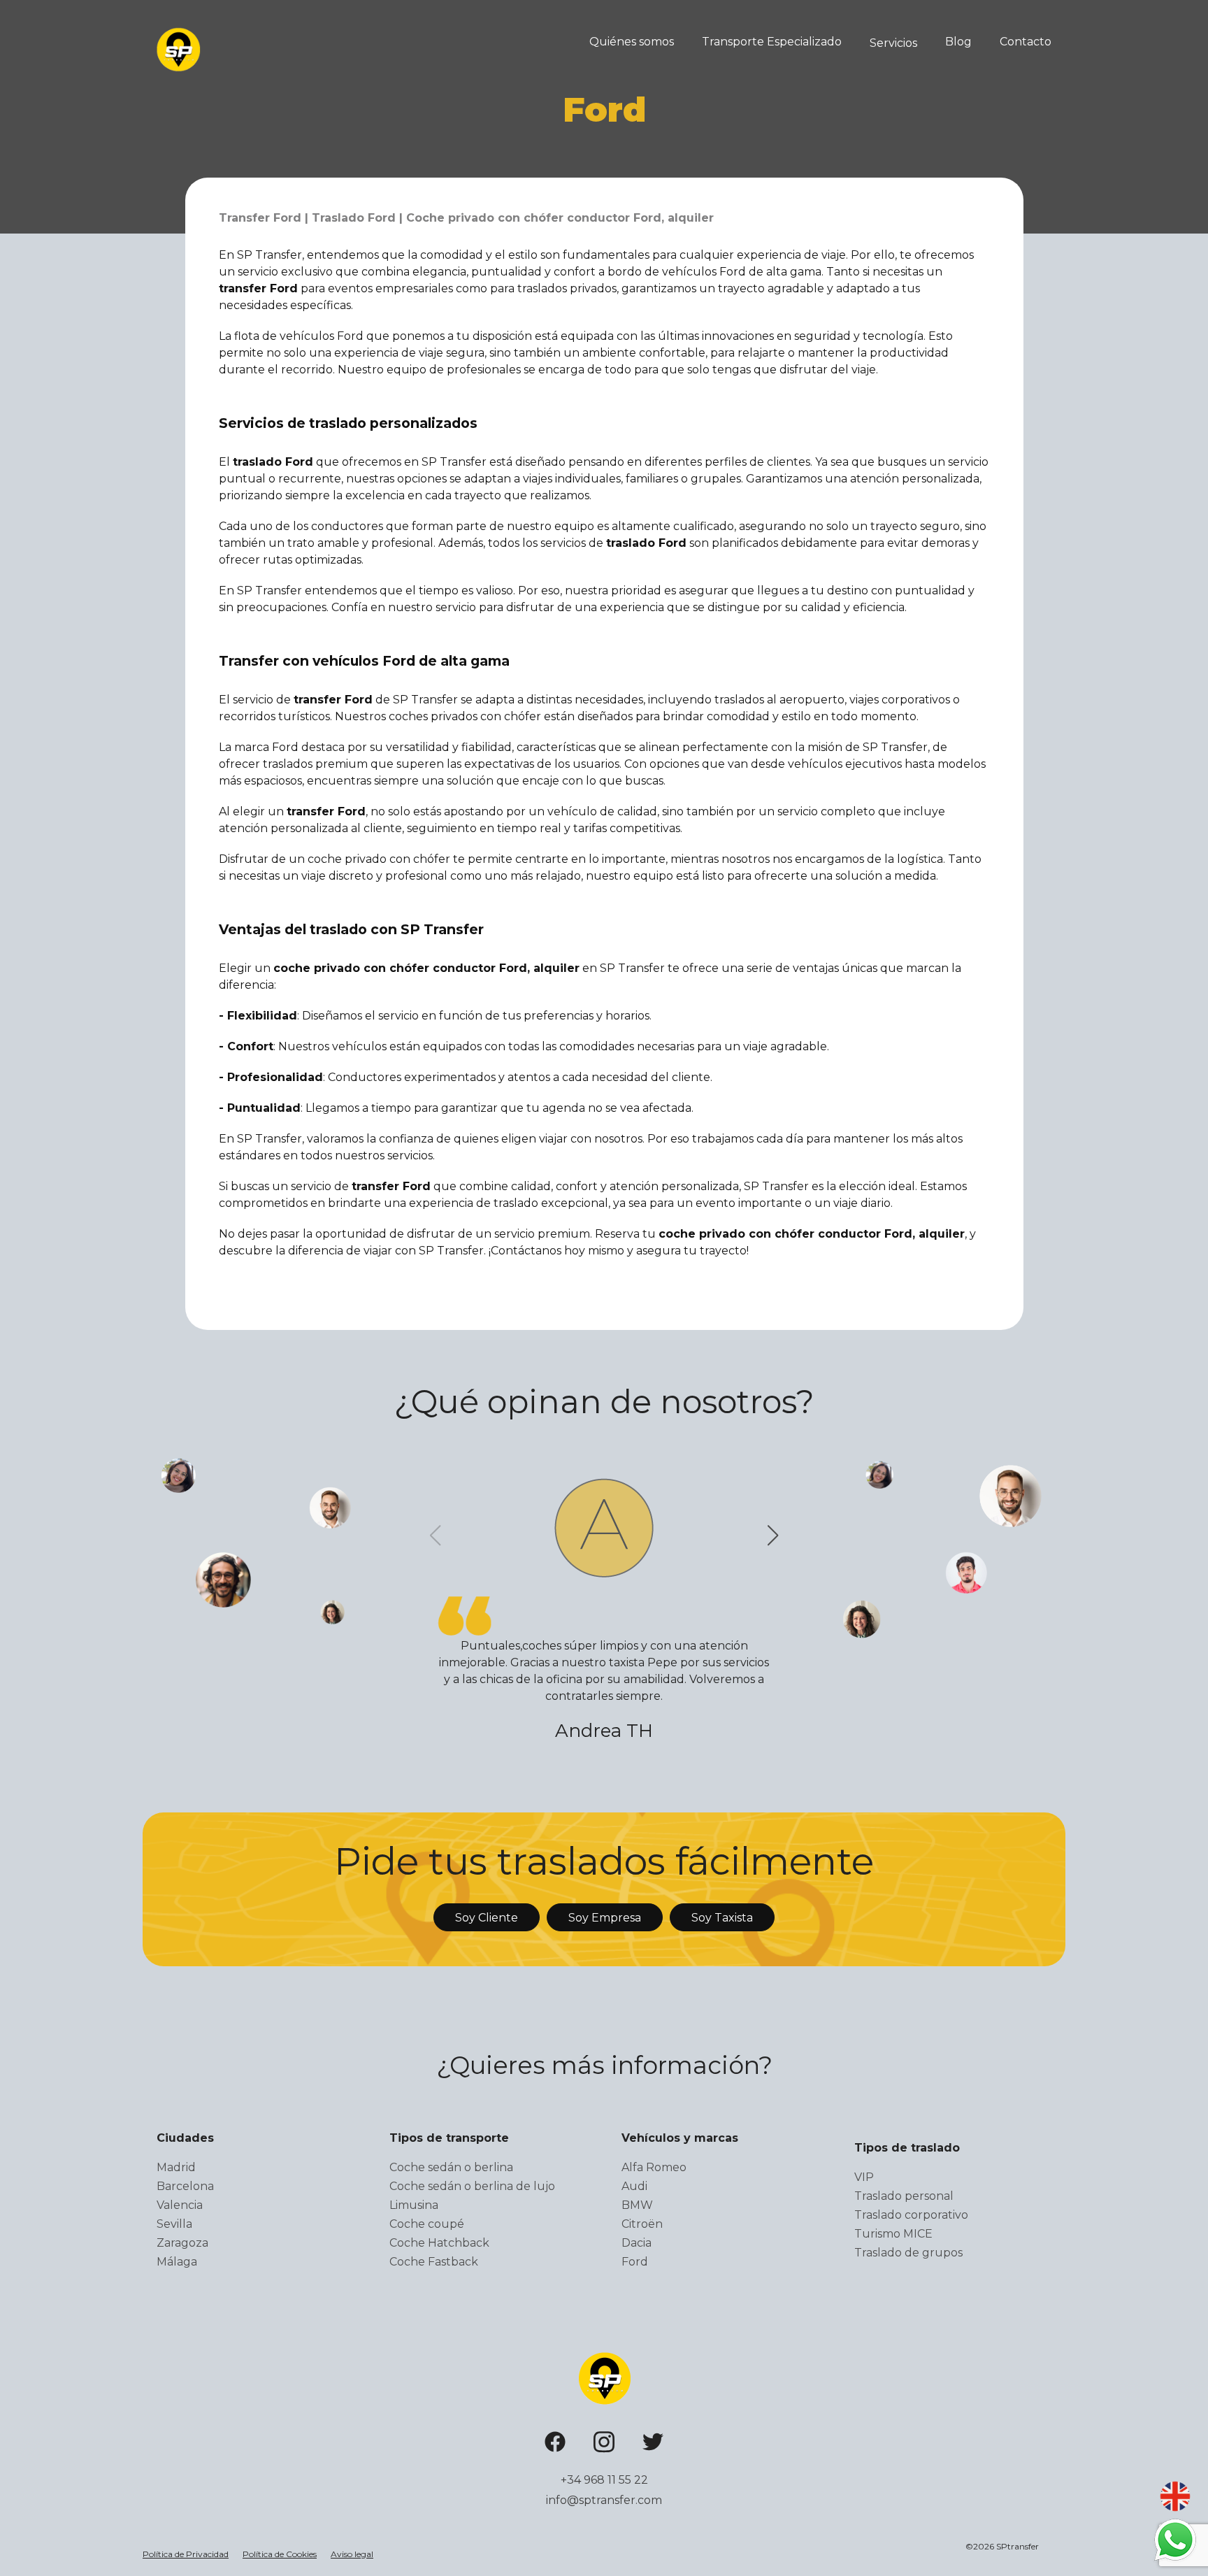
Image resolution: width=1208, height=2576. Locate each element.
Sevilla (174, 2224)
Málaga (177, 2262)
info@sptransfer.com (604, 2500)
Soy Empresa (605, 1918)
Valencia (180, 2205)
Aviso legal (352, 2554)
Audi (634, 2186)
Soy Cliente (487, 1918)
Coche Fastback (434, 2262)
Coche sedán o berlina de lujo (472, 2186)
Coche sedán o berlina (451, 2167)
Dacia (637, 2243)
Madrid (176, 2167)
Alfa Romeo (654, 2167)
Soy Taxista (722, 1918)
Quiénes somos (632, 42)
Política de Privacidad (186, 2554)
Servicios (893, 43)
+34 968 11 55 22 (604, 2480)
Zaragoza (182, 2243)
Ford (635, 2262)
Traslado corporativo (911, 2215)
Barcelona (185, 2186)
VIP (864, 2177)
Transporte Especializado (772, 42)
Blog (958, 42)
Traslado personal (904, 2196)
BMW (637, 2205)
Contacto (1026, 42)
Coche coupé (427, 2224)
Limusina (414, 2205)
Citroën (642, 2224)
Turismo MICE (893, 2234)
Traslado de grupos (908, 2253)
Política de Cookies (280, 2554)
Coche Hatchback (439, 2243)
